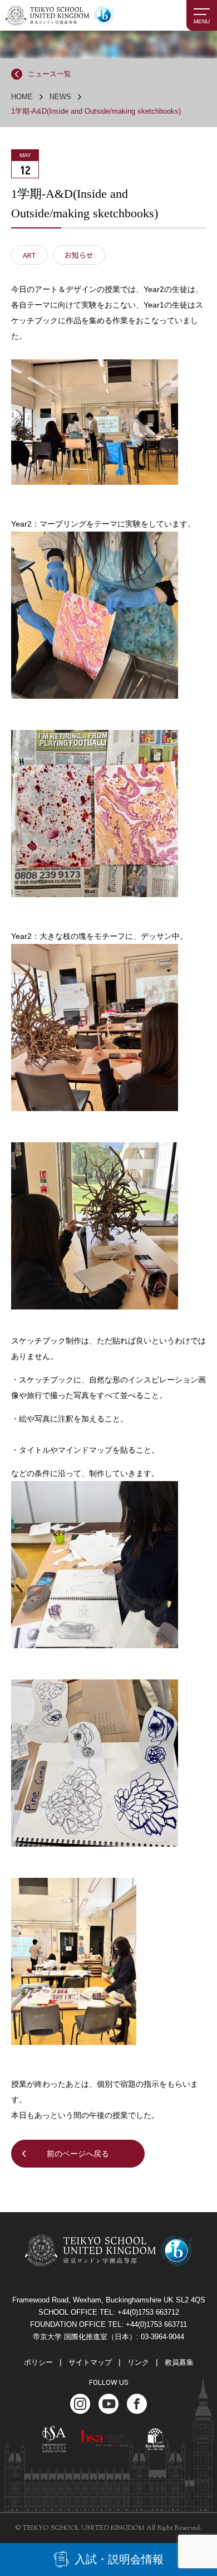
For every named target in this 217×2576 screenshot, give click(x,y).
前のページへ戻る (78, 2154)
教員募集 (179, 2362)
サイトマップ (90, 2362)
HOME (22, 97)
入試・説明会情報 (119, 2559)
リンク (138, 2362)
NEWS (60, 97)
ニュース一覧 (50, 74)
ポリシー (38, 2362)
